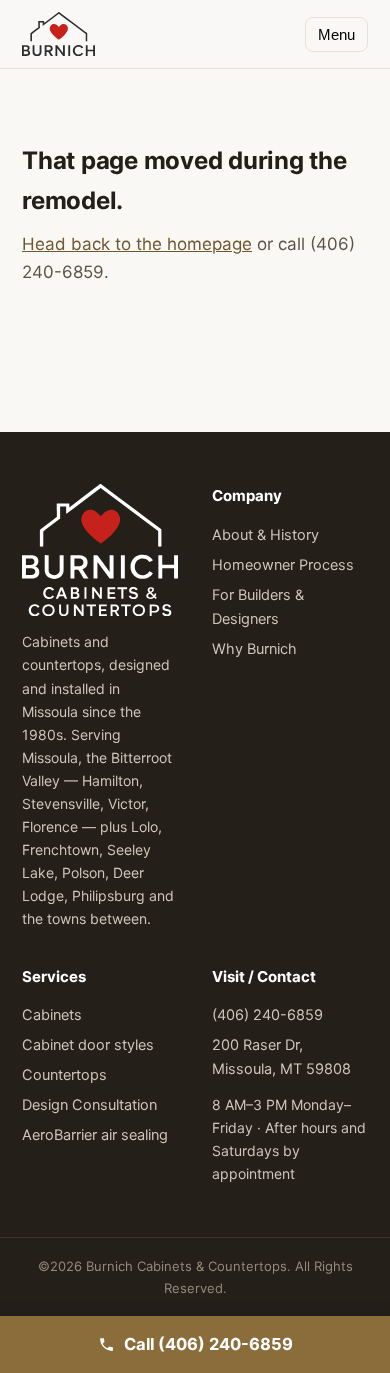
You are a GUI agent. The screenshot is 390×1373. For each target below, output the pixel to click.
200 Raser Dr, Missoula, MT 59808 (281, 1057)
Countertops (64, 1075)
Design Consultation (89, 1105)
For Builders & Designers (258, 607)
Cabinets (52, 1015)
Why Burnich (254, 649)
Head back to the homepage (137, 244)
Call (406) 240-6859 (208, 1344)
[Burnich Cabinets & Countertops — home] (58, 34)
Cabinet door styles (88, 1045)
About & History (265, 535)
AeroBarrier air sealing (95, 1135)
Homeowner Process (283, 565)
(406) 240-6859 (267, 1015)
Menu (336, 34)
